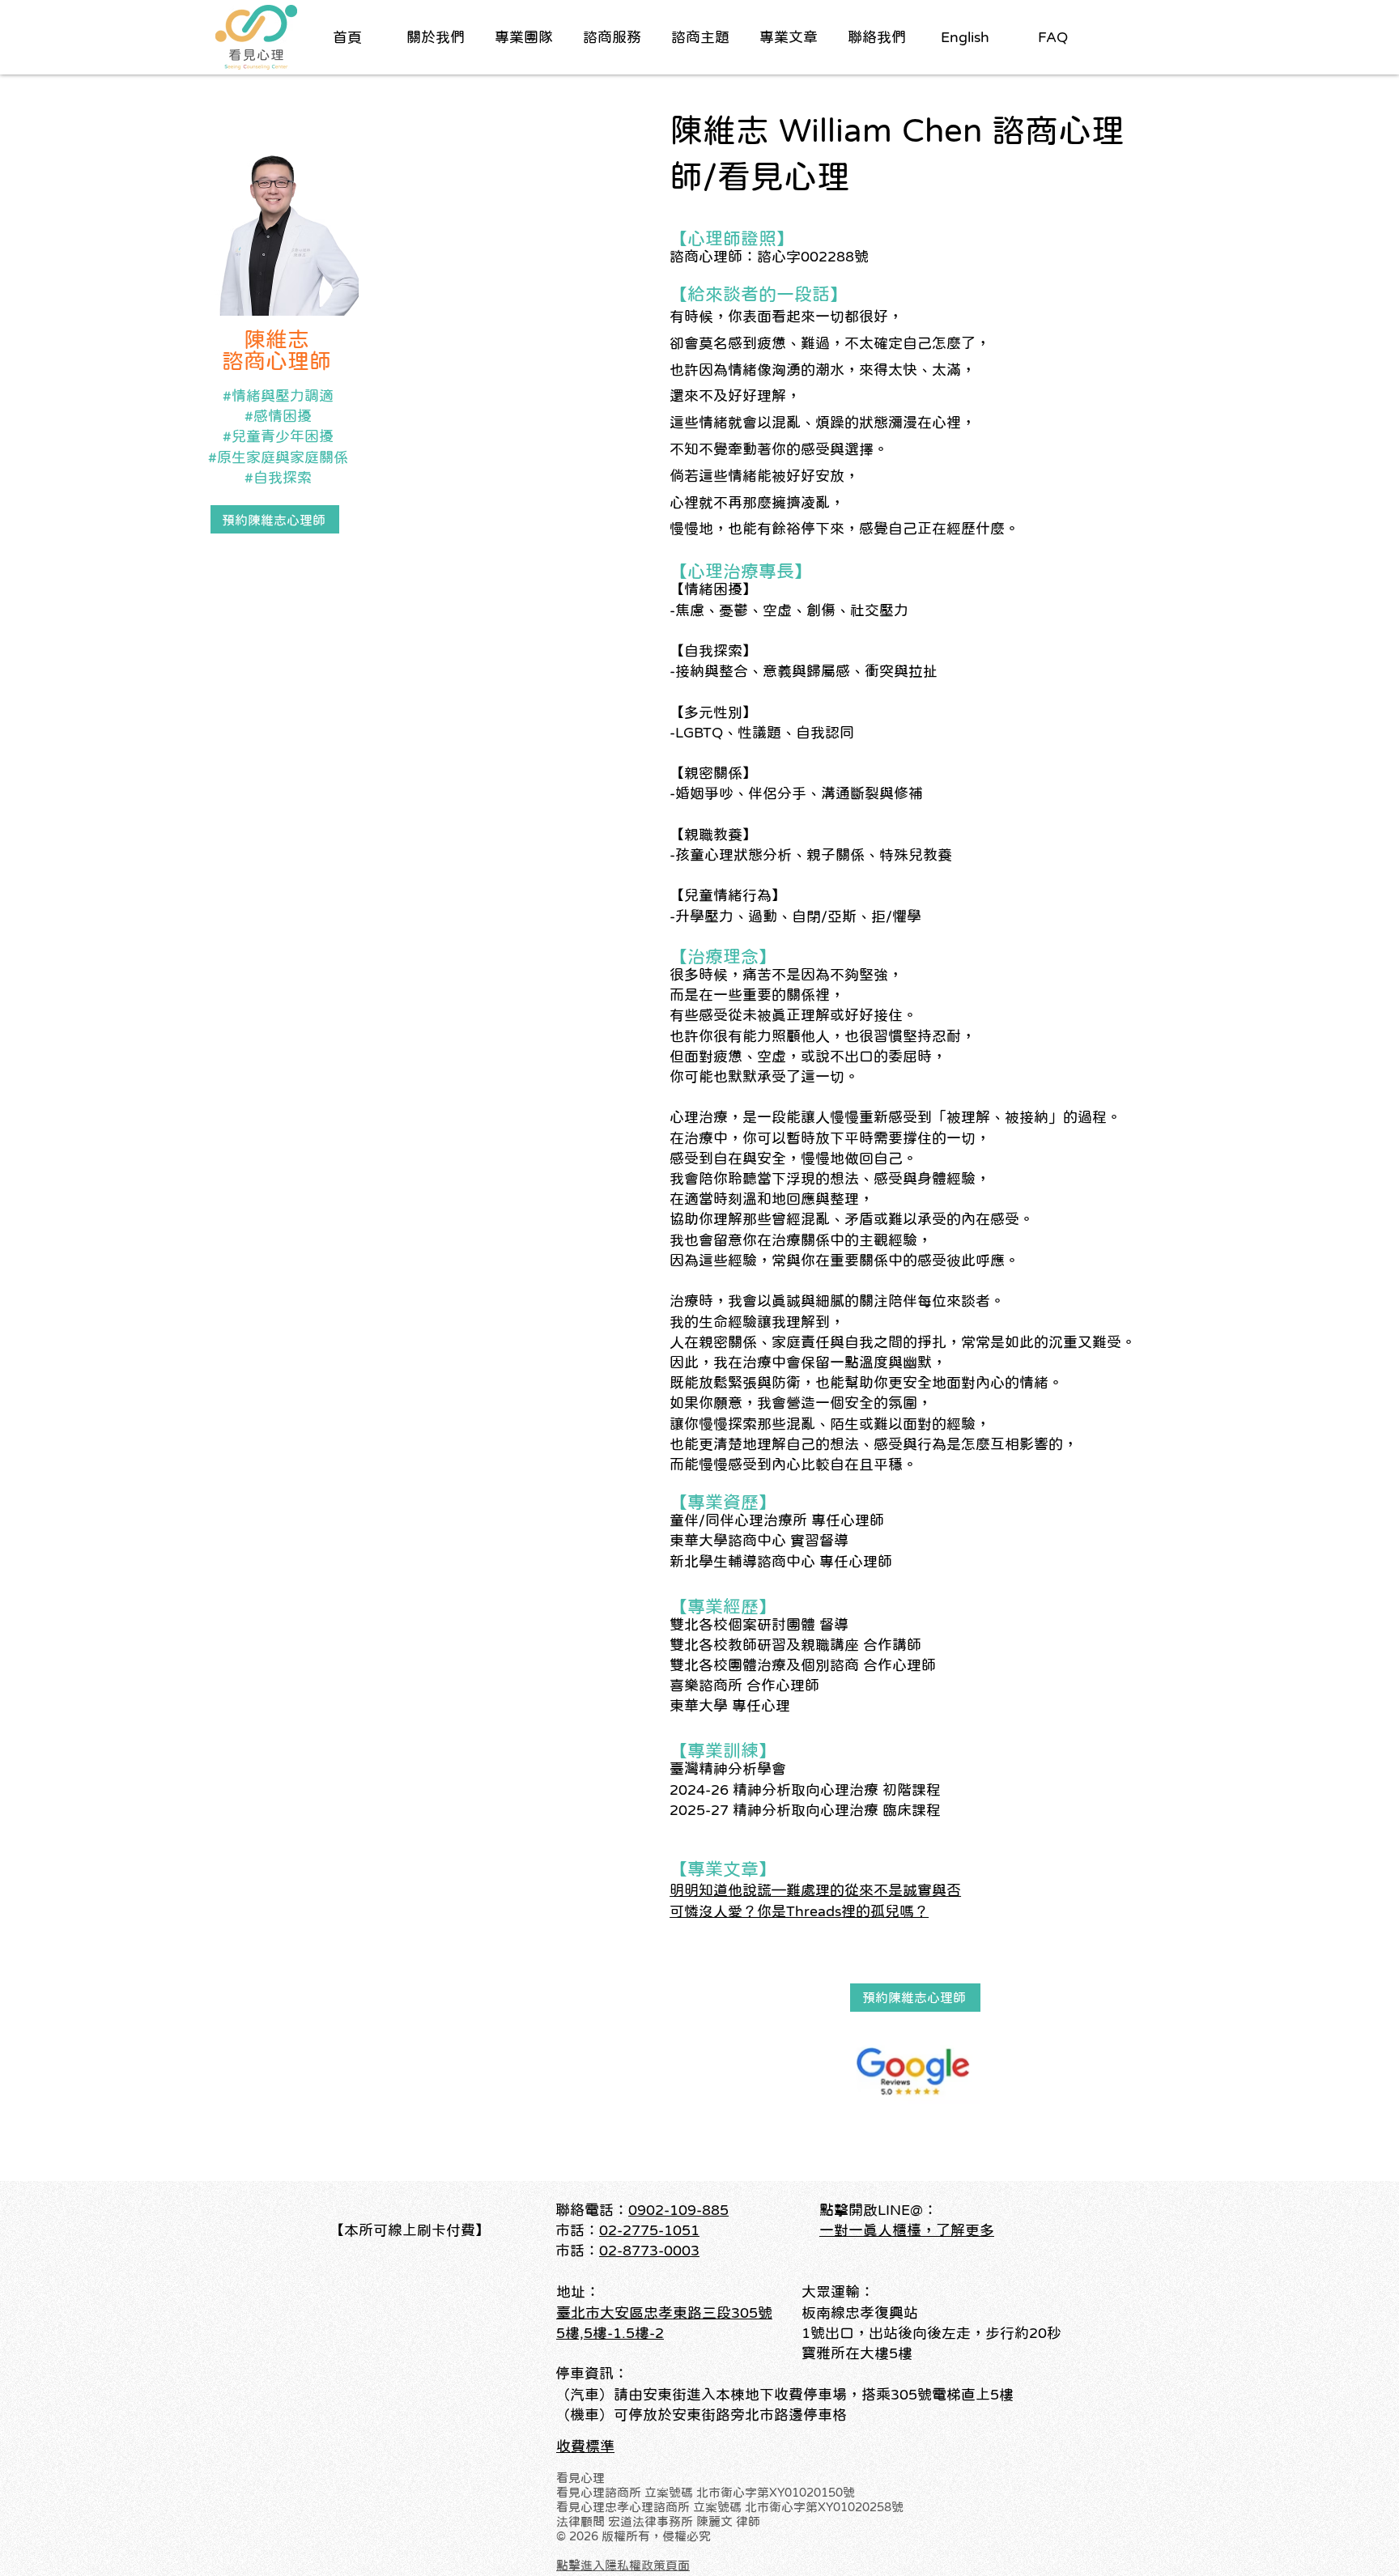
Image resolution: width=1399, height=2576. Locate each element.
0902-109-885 (678, 2210)
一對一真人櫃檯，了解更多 (907, 2230)
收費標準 (585, 2446)
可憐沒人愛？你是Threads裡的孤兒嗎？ (799, 1911)
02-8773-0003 (649, 2251)
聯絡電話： (592, 2210)
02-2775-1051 (649, 2230)
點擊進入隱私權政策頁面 (623, 2565)
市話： (577, 2251)
